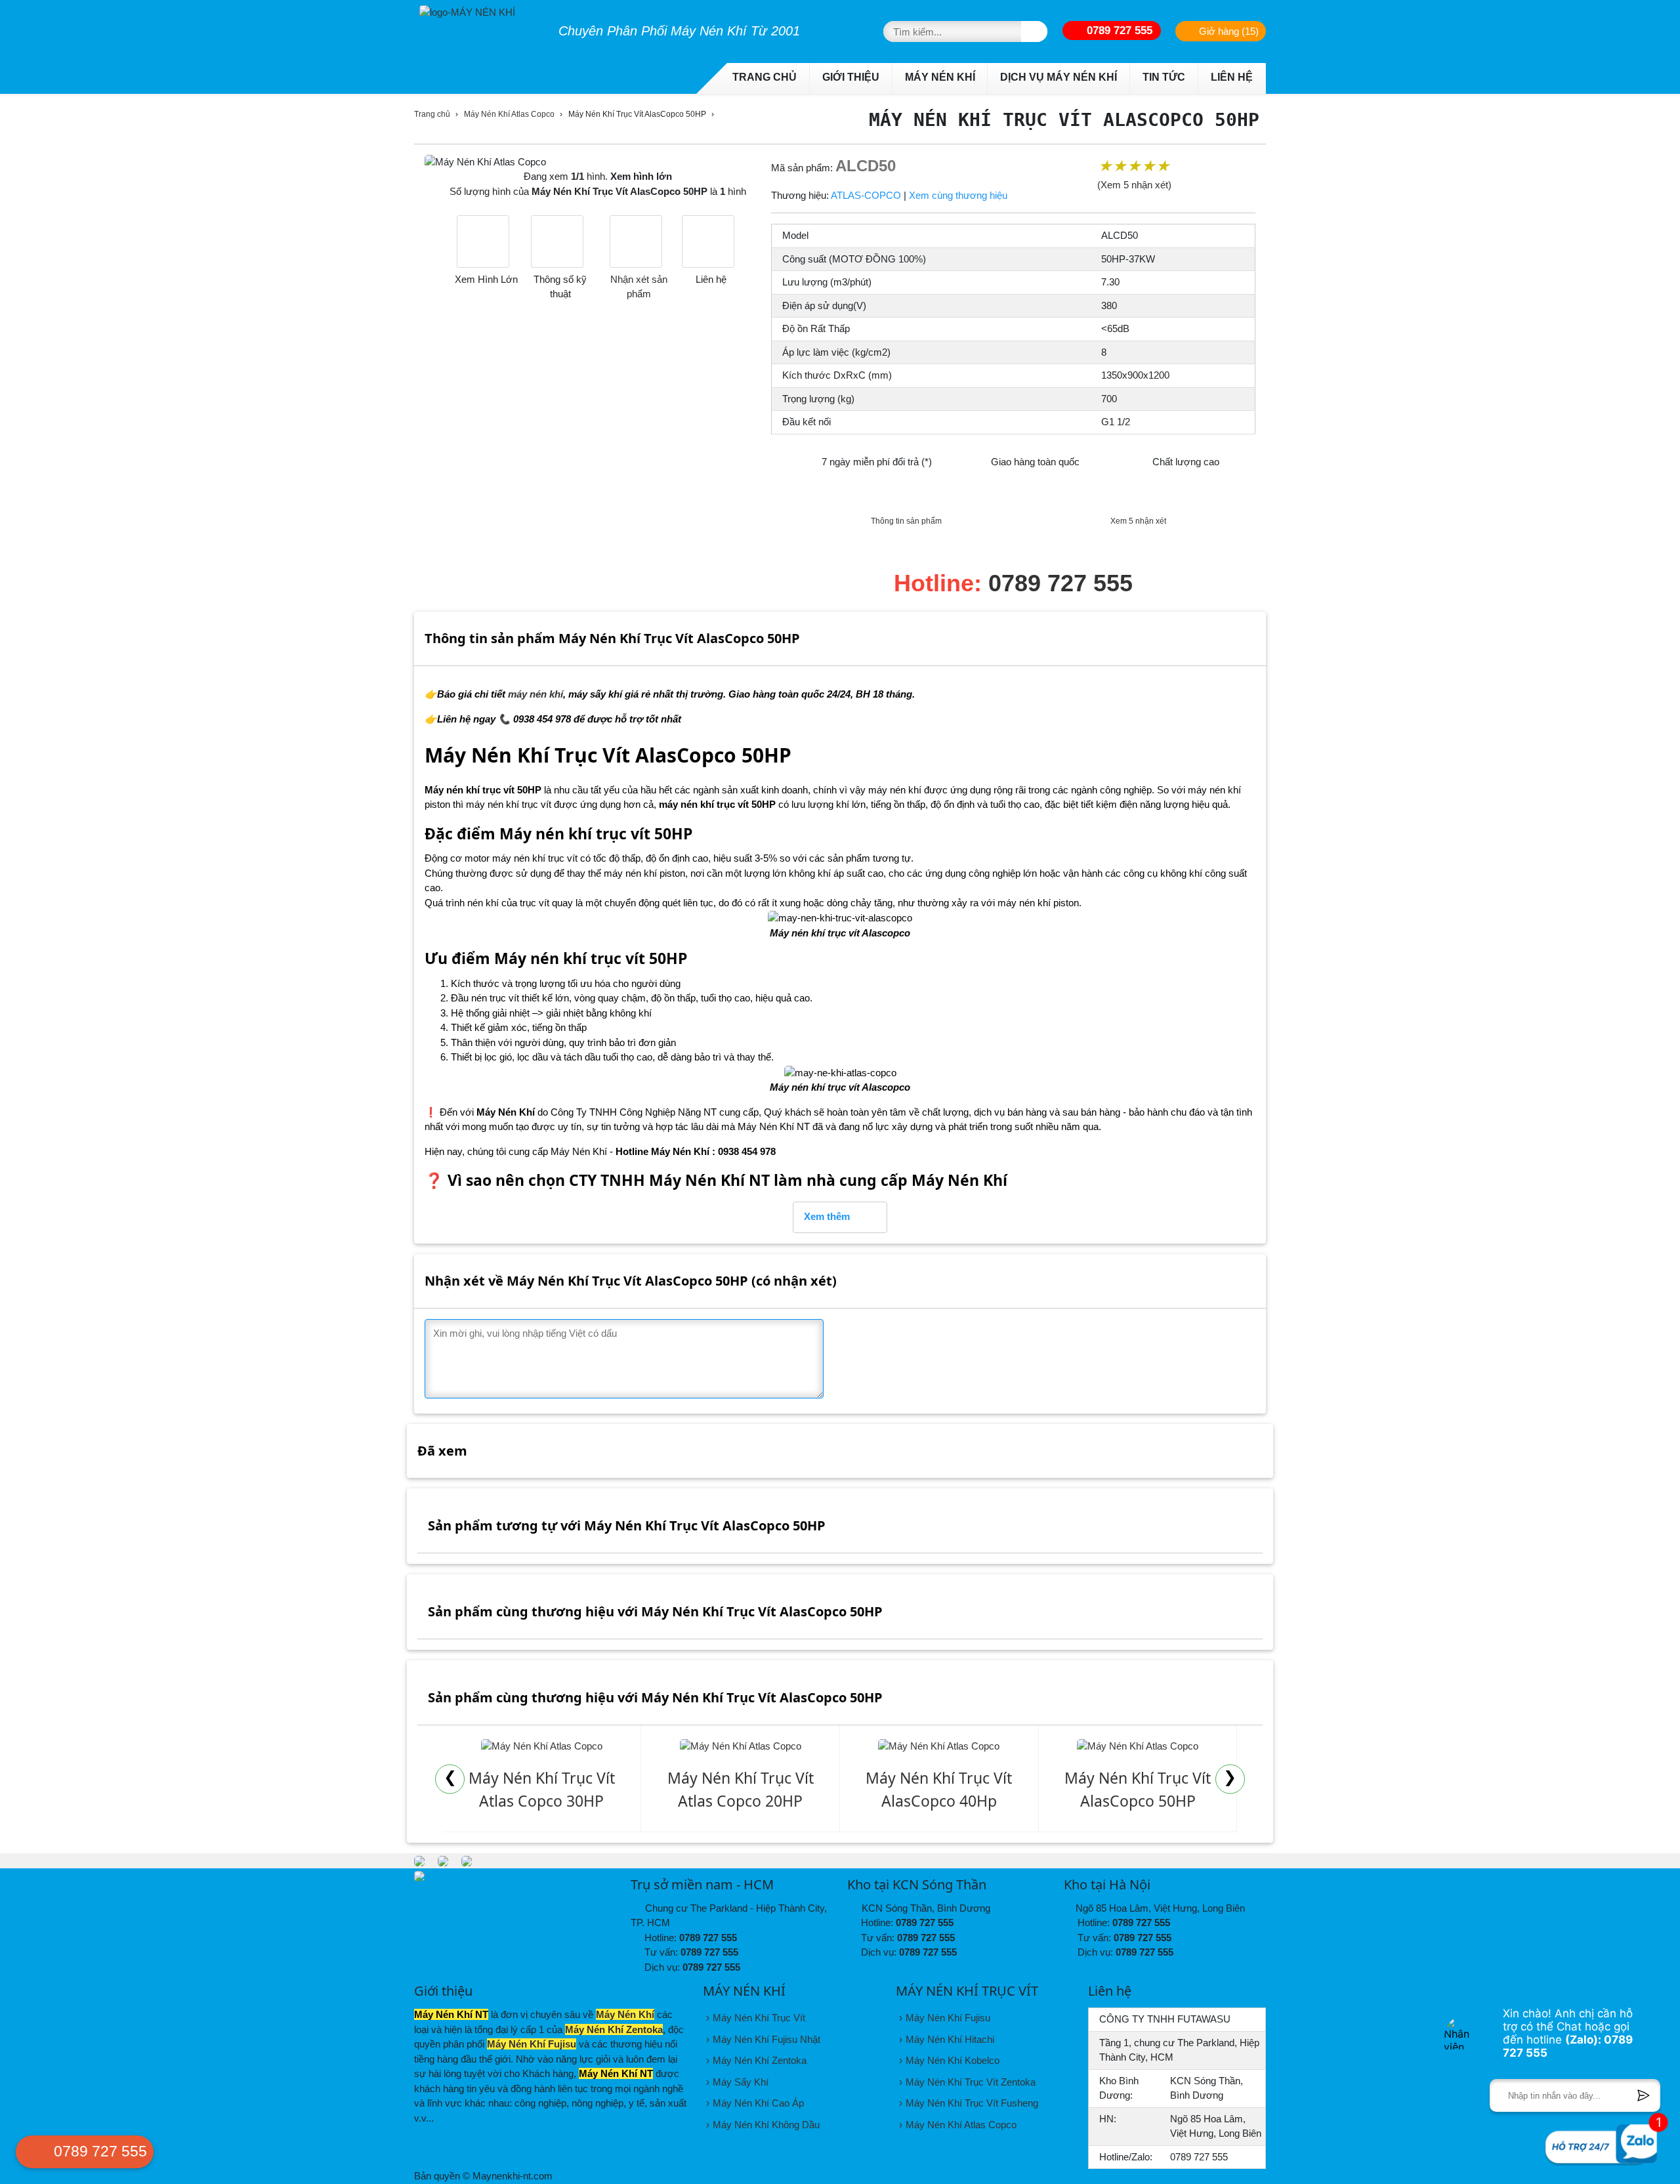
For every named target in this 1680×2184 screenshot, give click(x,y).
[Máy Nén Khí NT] (467, 1860)
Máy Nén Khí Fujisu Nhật (766, 2039)
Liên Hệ (1232, 77)
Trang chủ (765, 77)
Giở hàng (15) (1228, 31)
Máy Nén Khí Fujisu (532, 2044)
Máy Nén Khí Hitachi (950, 2039)
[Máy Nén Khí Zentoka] (419, 1860)
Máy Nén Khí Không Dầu (766, 2125)
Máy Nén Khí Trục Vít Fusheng (972, 2103)
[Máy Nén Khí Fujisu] (443, 1860)
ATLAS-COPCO (866, 195)
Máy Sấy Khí (741, 2082)
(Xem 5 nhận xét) (1134, 185)
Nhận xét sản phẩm (639, 286)
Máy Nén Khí (940, 77)
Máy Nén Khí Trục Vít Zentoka (971, 2082)
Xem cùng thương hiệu (958, 195)
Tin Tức (1164, 77)
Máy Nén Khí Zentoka (614, 2029)
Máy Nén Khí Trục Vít (759, 2018)
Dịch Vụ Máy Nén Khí (1059, 77)
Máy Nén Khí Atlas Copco (509, 114)
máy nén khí (535, 694)
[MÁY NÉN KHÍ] (479, 10)
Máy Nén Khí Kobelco (953, 2060)
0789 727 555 (1118, 30)
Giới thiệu (851, 77)
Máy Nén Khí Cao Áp (758, 2103)
